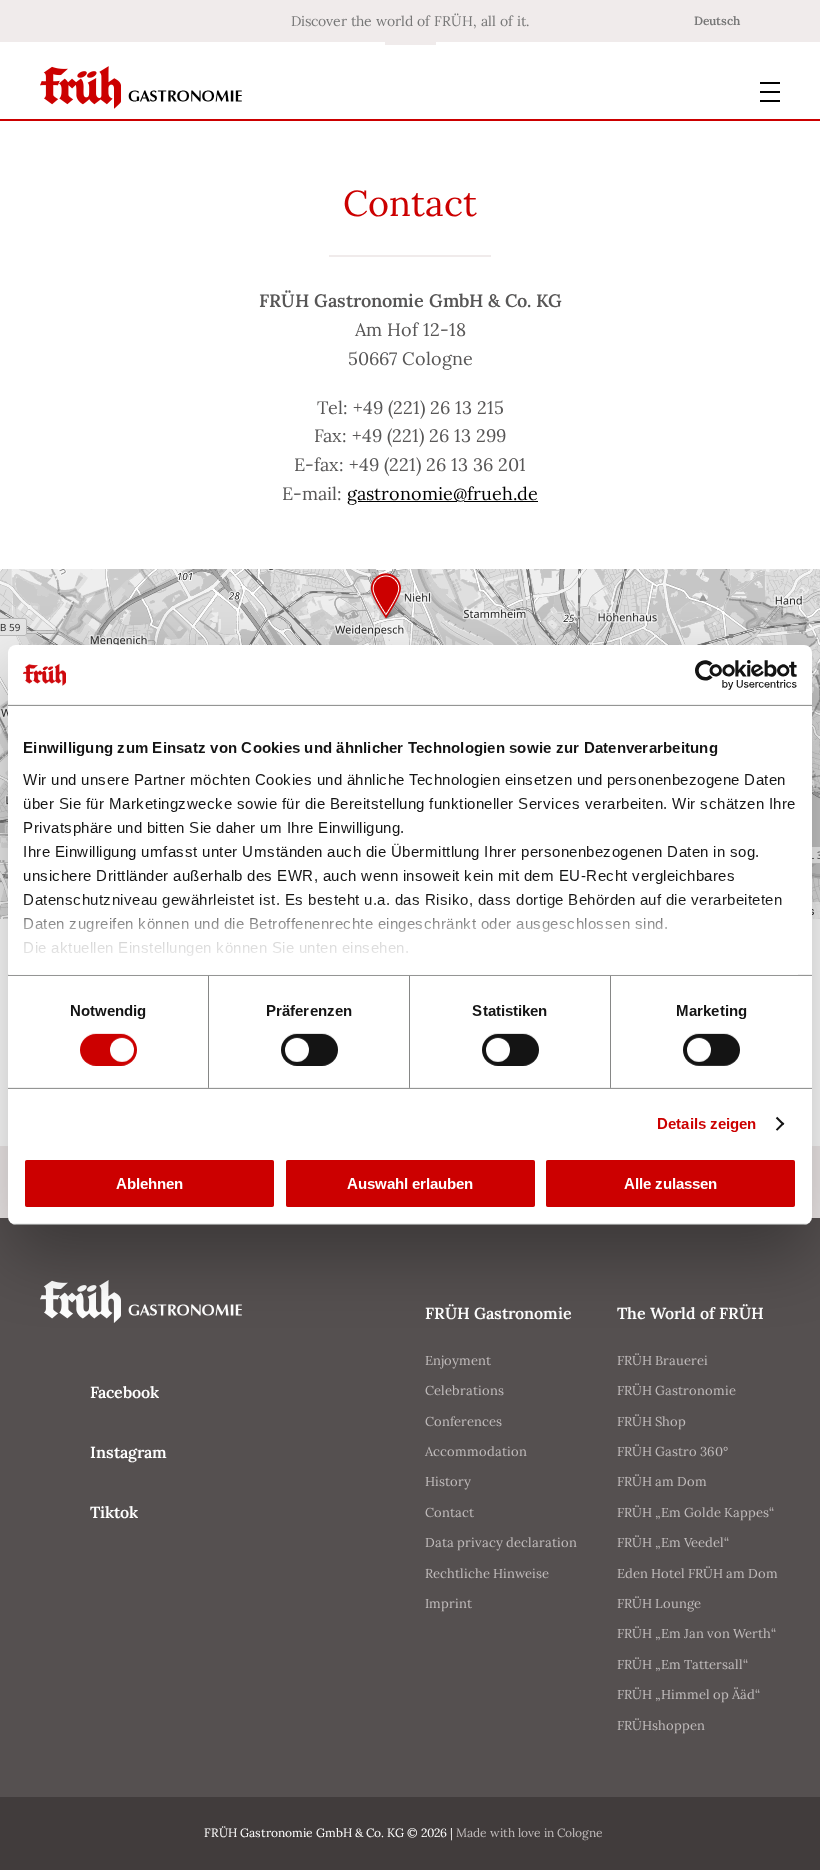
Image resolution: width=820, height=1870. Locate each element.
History (448, 1481)
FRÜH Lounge (659, 1603)
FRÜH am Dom (662, 1481)
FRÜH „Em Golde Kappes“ (695, 1512)
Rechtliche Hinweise (487, 1573)
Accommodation (476, 1451)
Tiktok (114, 1512)
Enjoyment (458, 1360)
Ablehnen (149, 1183)
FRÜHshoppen (661, 1725)
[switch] (309, 1050)
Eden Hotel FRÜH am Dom (697, 1573)
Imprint (448, 1603)
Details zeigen (706, 1123)
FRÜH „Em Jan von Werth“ (696, 1633)
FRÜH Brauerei (662, 1360)
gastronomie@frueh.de (442, 493)
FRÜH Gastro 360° (672, 1451)
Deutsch (717, 20)
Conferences (463, 1421)
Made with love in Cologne (529, 1833)
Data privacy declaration (501, 1542)
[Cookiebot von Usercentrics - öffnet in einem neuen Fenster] (709, 675)
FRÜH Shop (651, 1421)
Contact (449, 1512)
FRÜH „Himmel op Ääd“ (688, 1694)
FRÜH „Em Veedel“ (673, 1542)
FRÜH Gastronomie (676, 1390)
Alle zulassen (670, 1183)
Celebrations (464, 1390)
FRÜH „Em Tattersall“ (682, 1664)
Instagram (128, 1452)
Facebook (124, 1392)
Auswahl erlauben (410, 1183)
